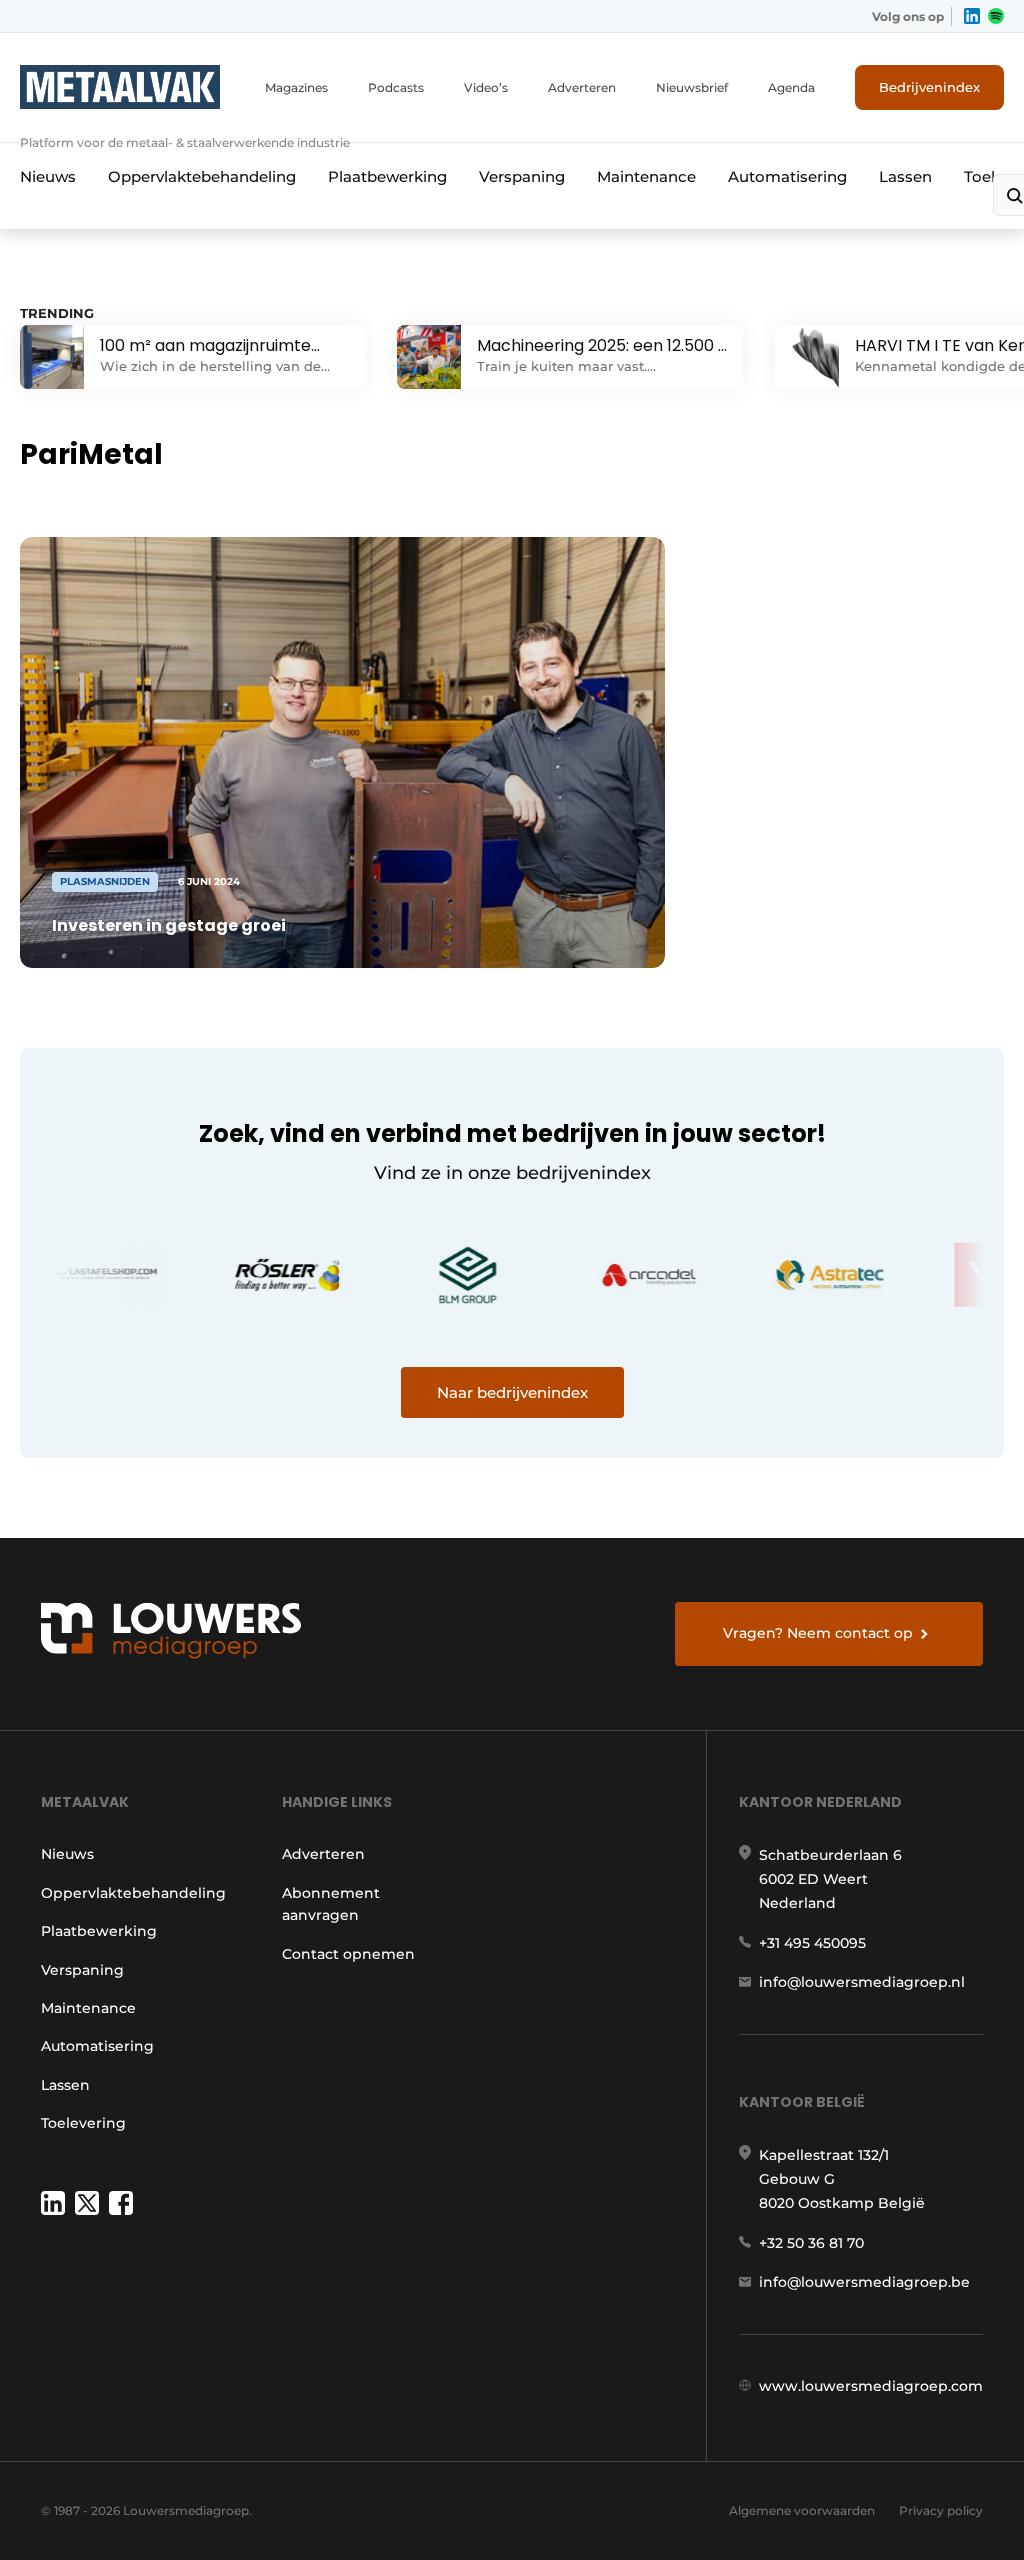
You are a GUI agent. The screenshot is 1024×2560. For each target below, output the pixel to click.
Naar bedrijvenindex (512, 1392)
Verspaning (522, 176)
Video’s (486, 87)
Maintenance (646, 176)
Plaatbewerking (387, 176)
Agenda (791, 87)
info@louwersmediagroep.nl (862, 1982)
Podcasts (396, 87)
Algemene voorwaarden (802, 2510)
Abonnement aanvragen (331, 1904)
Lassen (905, 176)
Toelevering (83, 2123)
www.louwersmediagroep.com (871, 2386)
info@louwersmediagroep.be (864, 2282)
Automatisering (787, 176)
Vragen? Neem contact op (818, 1633)
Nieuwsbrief (692, 87)
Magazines (296, 87)
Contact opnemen (348, 1954)
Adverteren (582, 87)
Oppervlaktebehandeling (202, 176)
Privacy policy (941, 2510)
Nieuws (48, 176)
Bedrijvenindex (929, 87)
